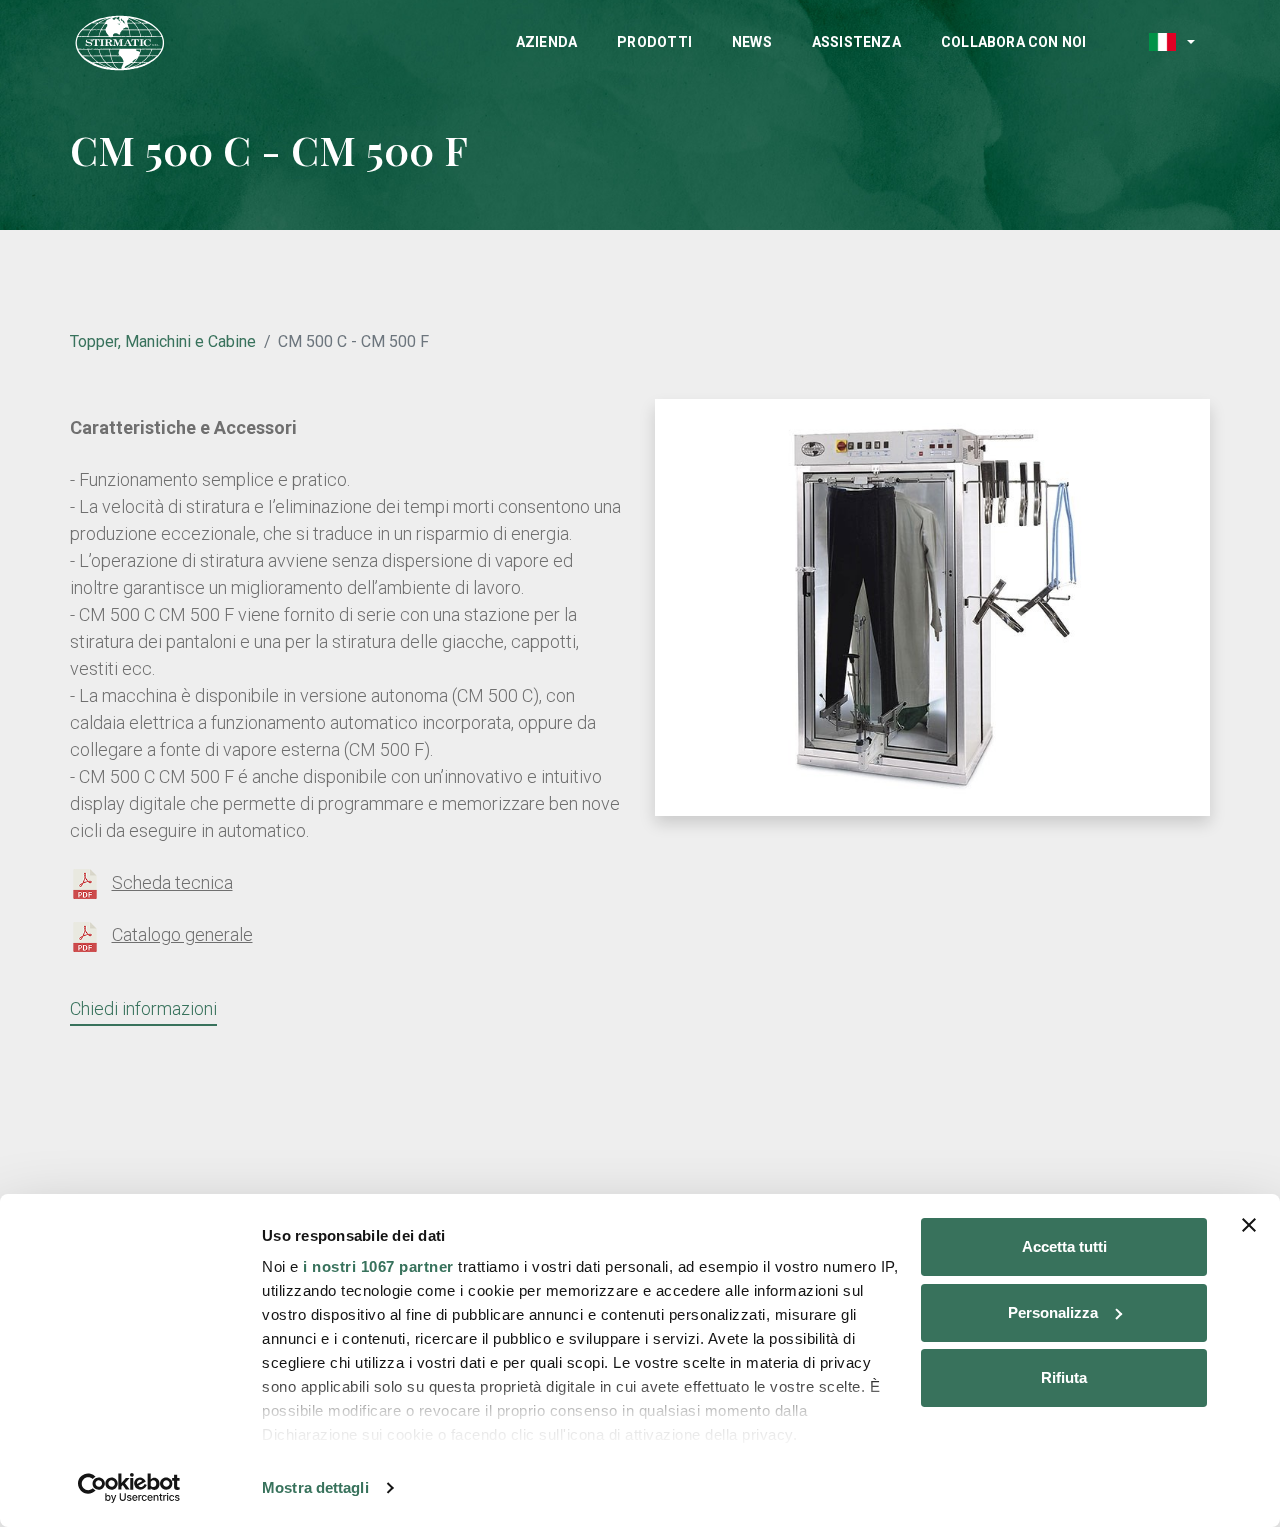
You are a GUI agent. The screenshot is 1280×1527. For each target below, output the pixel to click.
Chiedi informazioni (143, 1008)
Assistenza (856, 42)
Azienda (546, 42)
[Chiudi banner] (1249, 1225)
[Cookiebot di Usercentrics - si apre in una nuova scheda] (129, 1488)
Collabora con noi (1014, 42)
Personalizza (1053, 1312)
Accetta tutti (1064, 1246)
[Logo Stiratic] (120, 43)
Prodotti (654, 42)
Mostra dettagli (315, 1487)
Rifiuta (1064, 1377)
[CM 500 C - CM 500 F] (932, 605)
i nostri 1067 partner (378, 1266)
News (752, 42)
